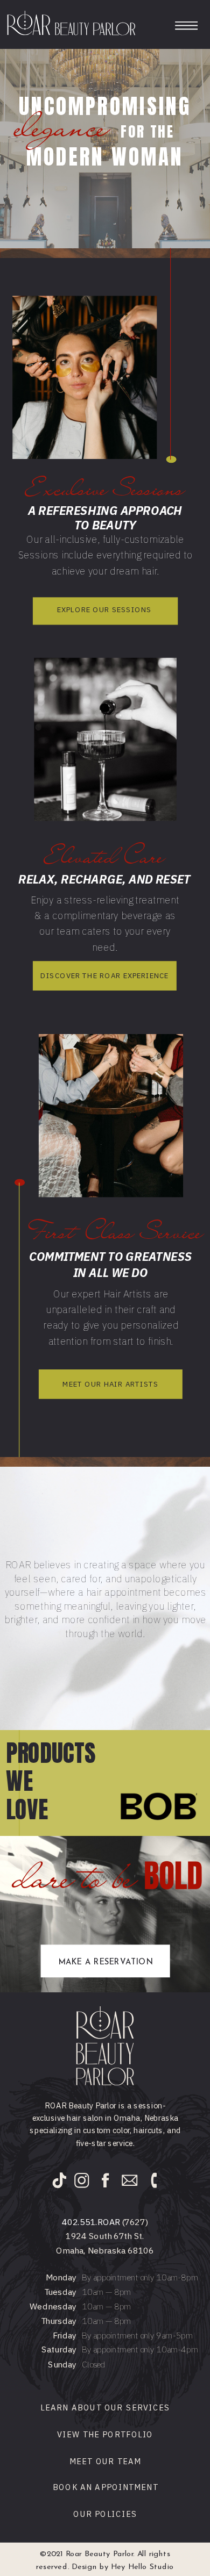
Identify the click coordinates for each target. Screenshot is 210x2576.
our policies (105, 2514)
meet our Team (106, 2461)
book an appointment (106, 2488)
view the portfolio (105, 2434)
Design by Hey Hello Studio (123, 2567)
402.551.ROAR (91, 2222)
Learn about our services (105, 2407)
